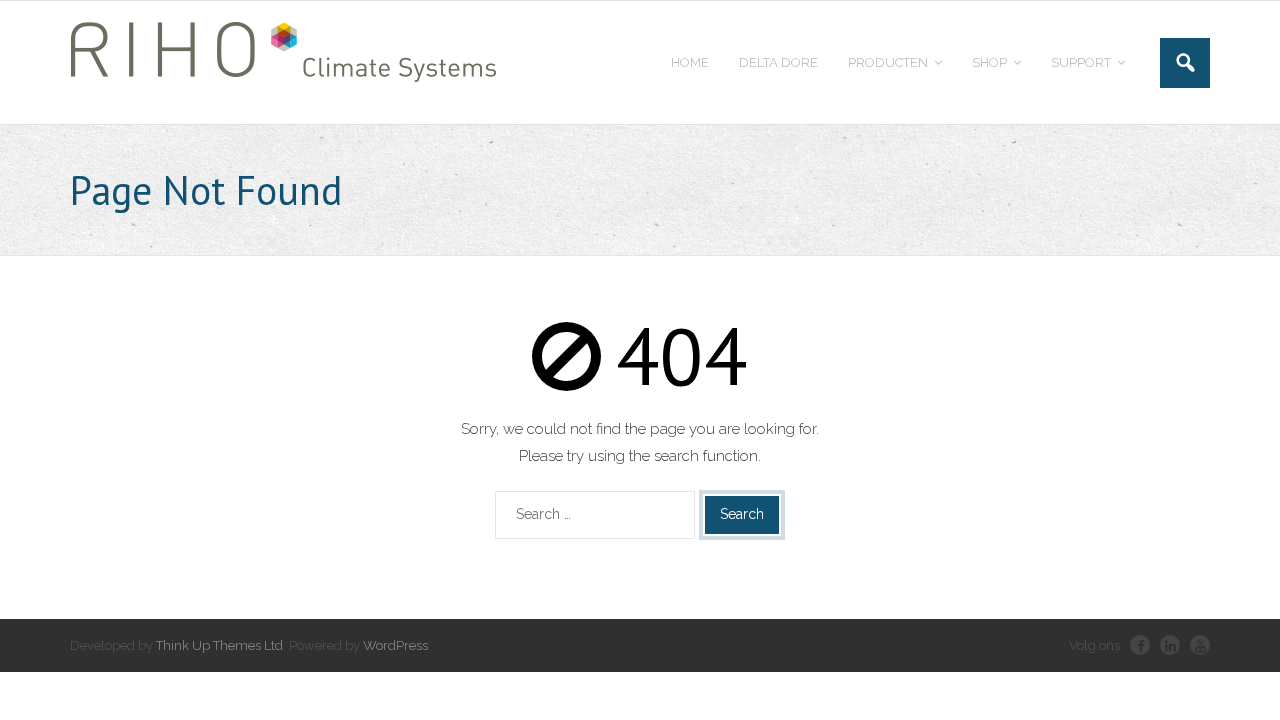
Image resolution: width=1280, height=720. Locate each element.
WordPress (395, 645)
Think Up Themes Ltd (219, 645)
